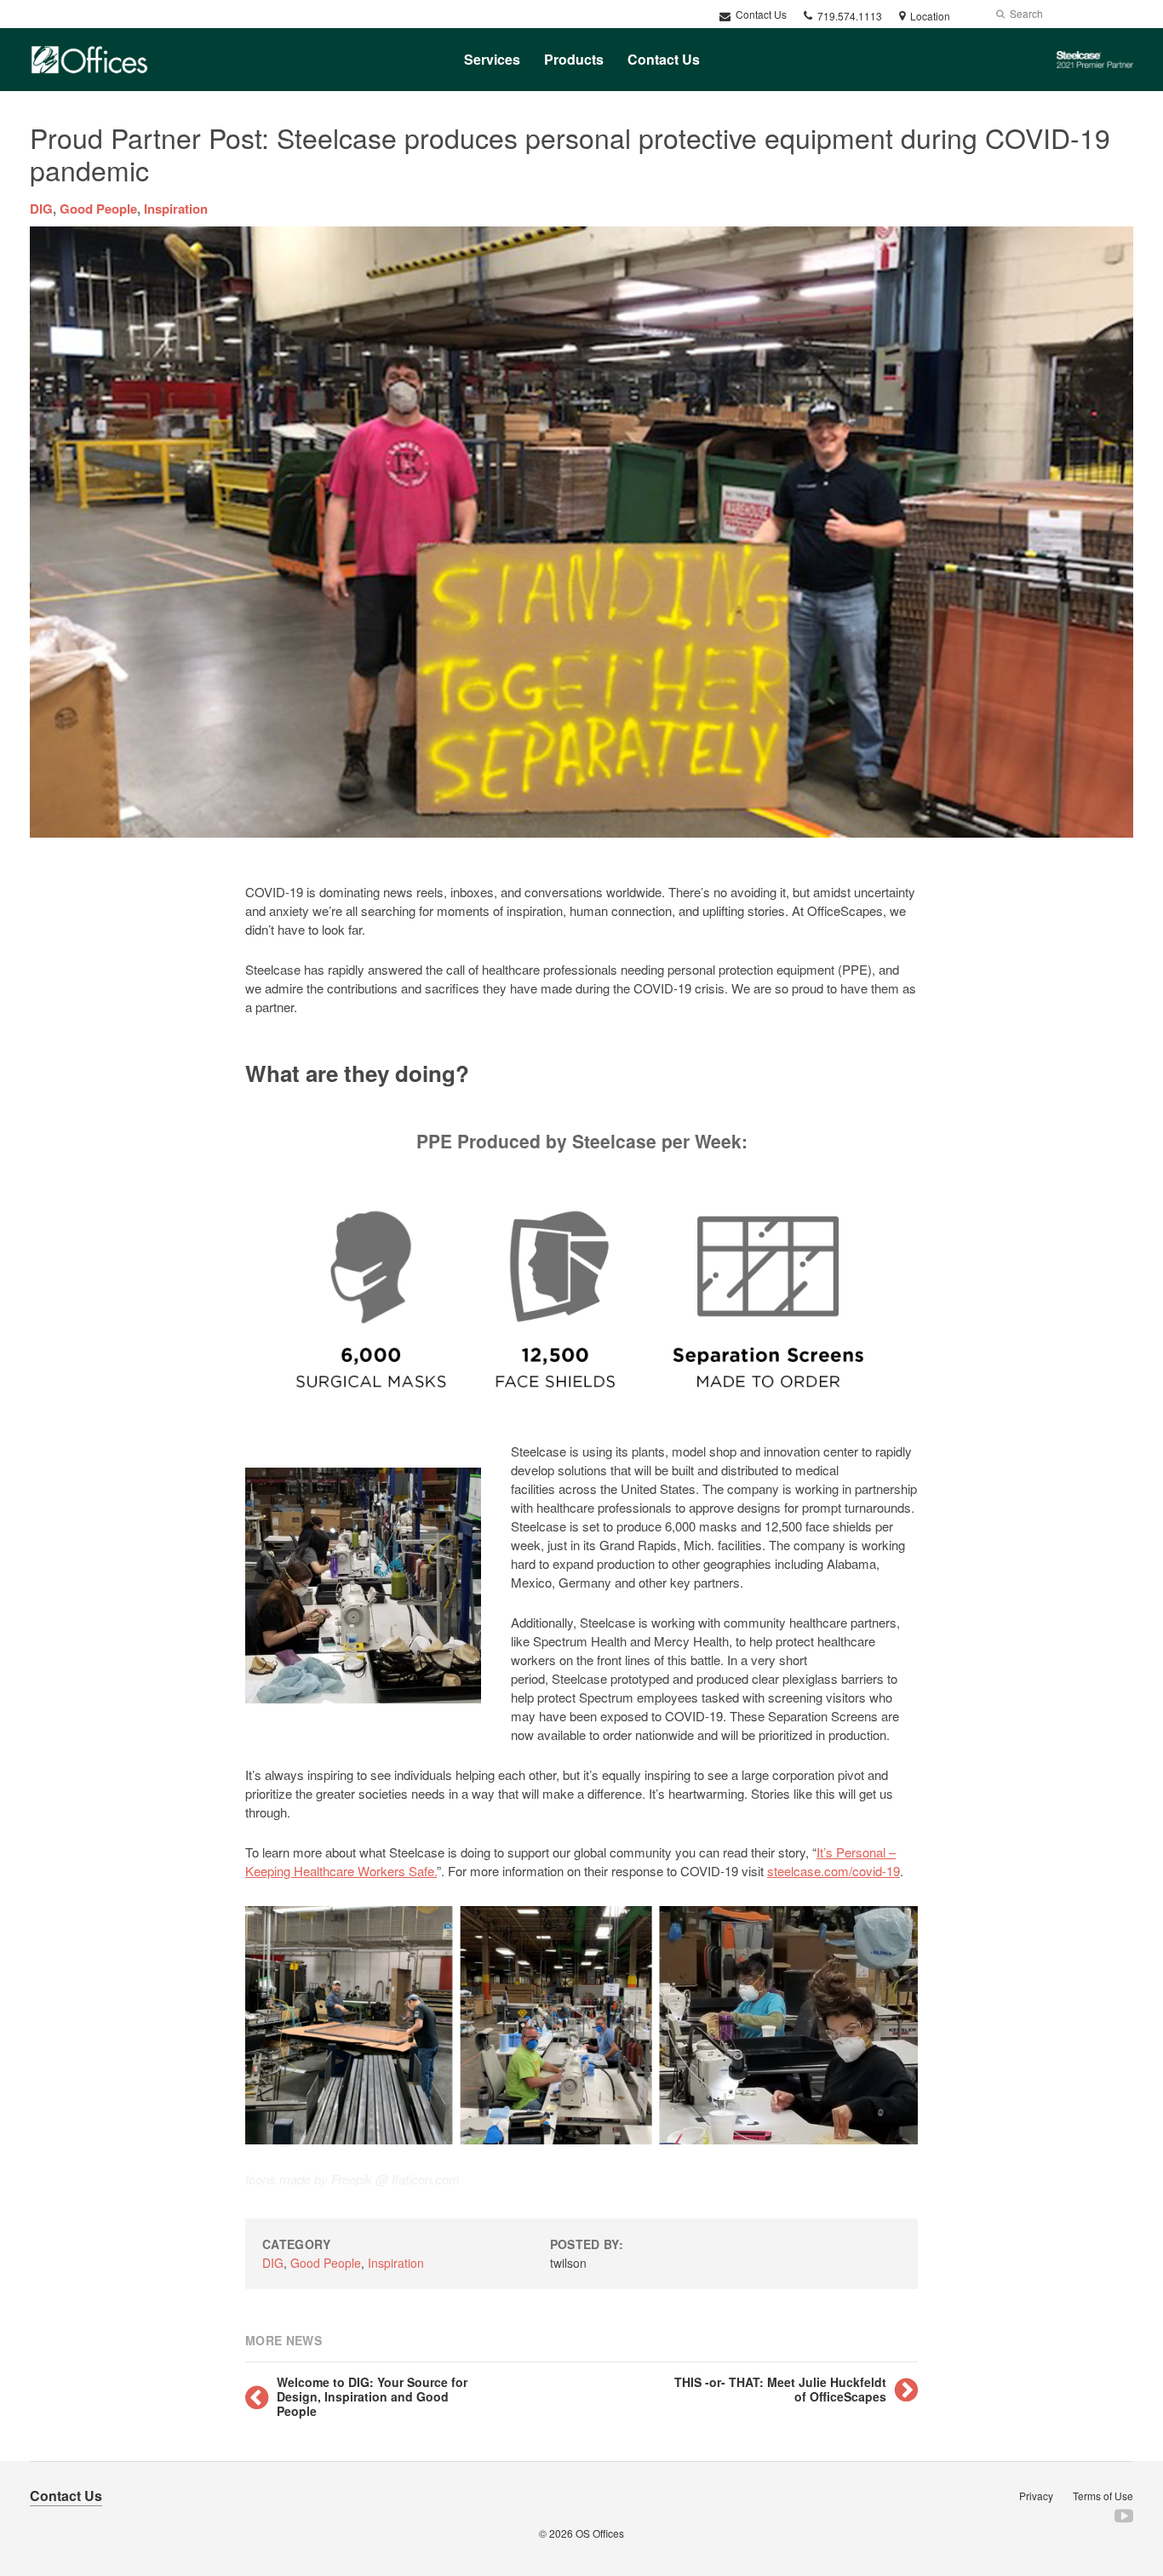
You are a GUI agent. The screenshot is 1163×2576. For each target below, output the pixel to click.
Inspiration (176, 209)
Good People (98, 209)
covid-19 (876, 1871)
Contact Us (760, 14)
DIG (41, 209)
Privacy (1036, 2496)
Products (574, 59)
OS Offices (600, 2533)
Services (492, 59)
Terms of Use (1103, 2496)
